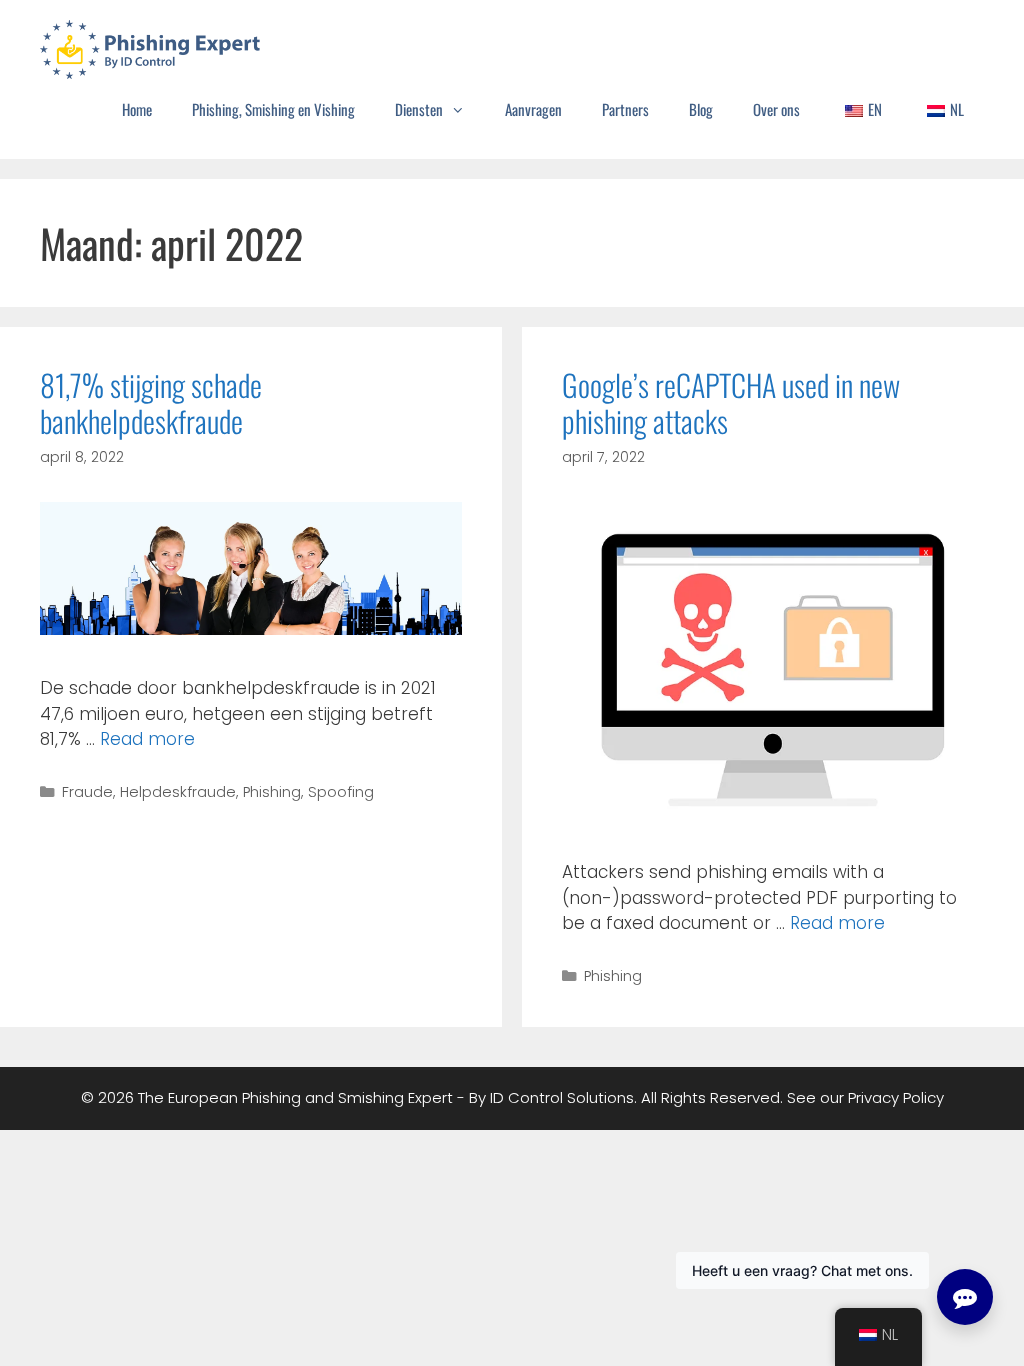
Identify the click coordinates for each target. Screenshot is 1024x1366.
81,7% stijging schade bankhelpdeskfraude (151, 402)
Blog (701, 109)
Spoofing (341, 792)
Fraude (87, 792)
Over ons (776, 109)
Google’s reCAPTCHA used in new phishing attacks (731, 402)
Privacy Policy (896, 1097)
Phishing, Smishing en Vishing (273, 109)
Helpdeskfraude (178, 792)
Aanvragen (533, 109)
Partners (625, 109)
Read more (147, 739)
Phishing (272, 792)
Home (137, 109)
